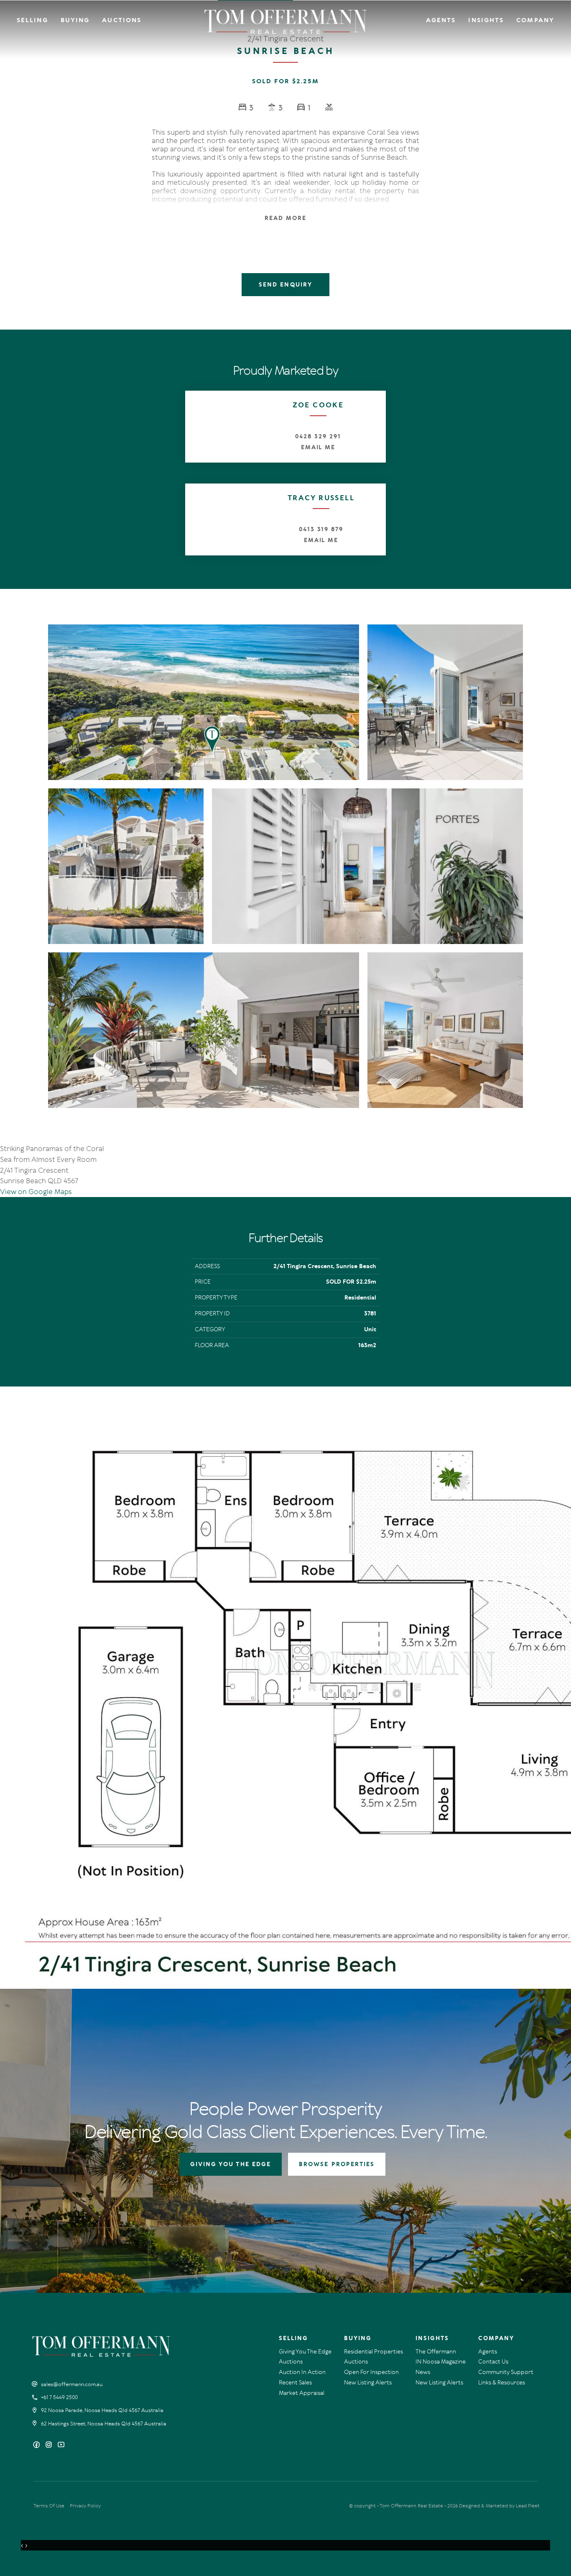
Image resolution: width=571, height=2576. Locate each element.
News (423, 2372)
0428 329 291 (318, 436)
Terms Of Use (49, 2506)
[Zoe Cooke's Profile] (218, 423)
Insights (486, 20)
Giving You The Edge (305, 2352)
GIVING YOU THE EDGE (231, 2164)
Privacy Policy (85, 2506)
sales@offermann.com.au (72, 2384)
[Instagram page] (50, 2445)
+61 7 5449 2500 (59, 2397)
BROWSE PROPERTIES (337, 2164)
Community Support (506, 2372)
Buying (75, 20)
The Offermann (436, 2352)
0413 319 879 (321, 529)
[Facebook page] (37, 2445)
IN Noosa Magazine (441, 2362)
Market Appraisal (302, 2393)
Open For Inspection (371, 2372)
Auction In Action (302, 2372)
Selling (32, 20)
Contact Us (493, 2362)
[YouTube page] (61, 2445)
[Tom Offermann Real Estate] (286, 22)
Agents (441, 20)
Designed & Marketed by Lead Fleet (499, 2506)
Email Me (318, 447)
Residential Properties (373, 2352)
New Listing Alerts (368, 2383)
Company (535, 20)
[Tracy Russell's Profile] (221, 519)
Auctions (122, 20)
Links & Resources (502, 2383)
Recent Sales (295, 2383)
